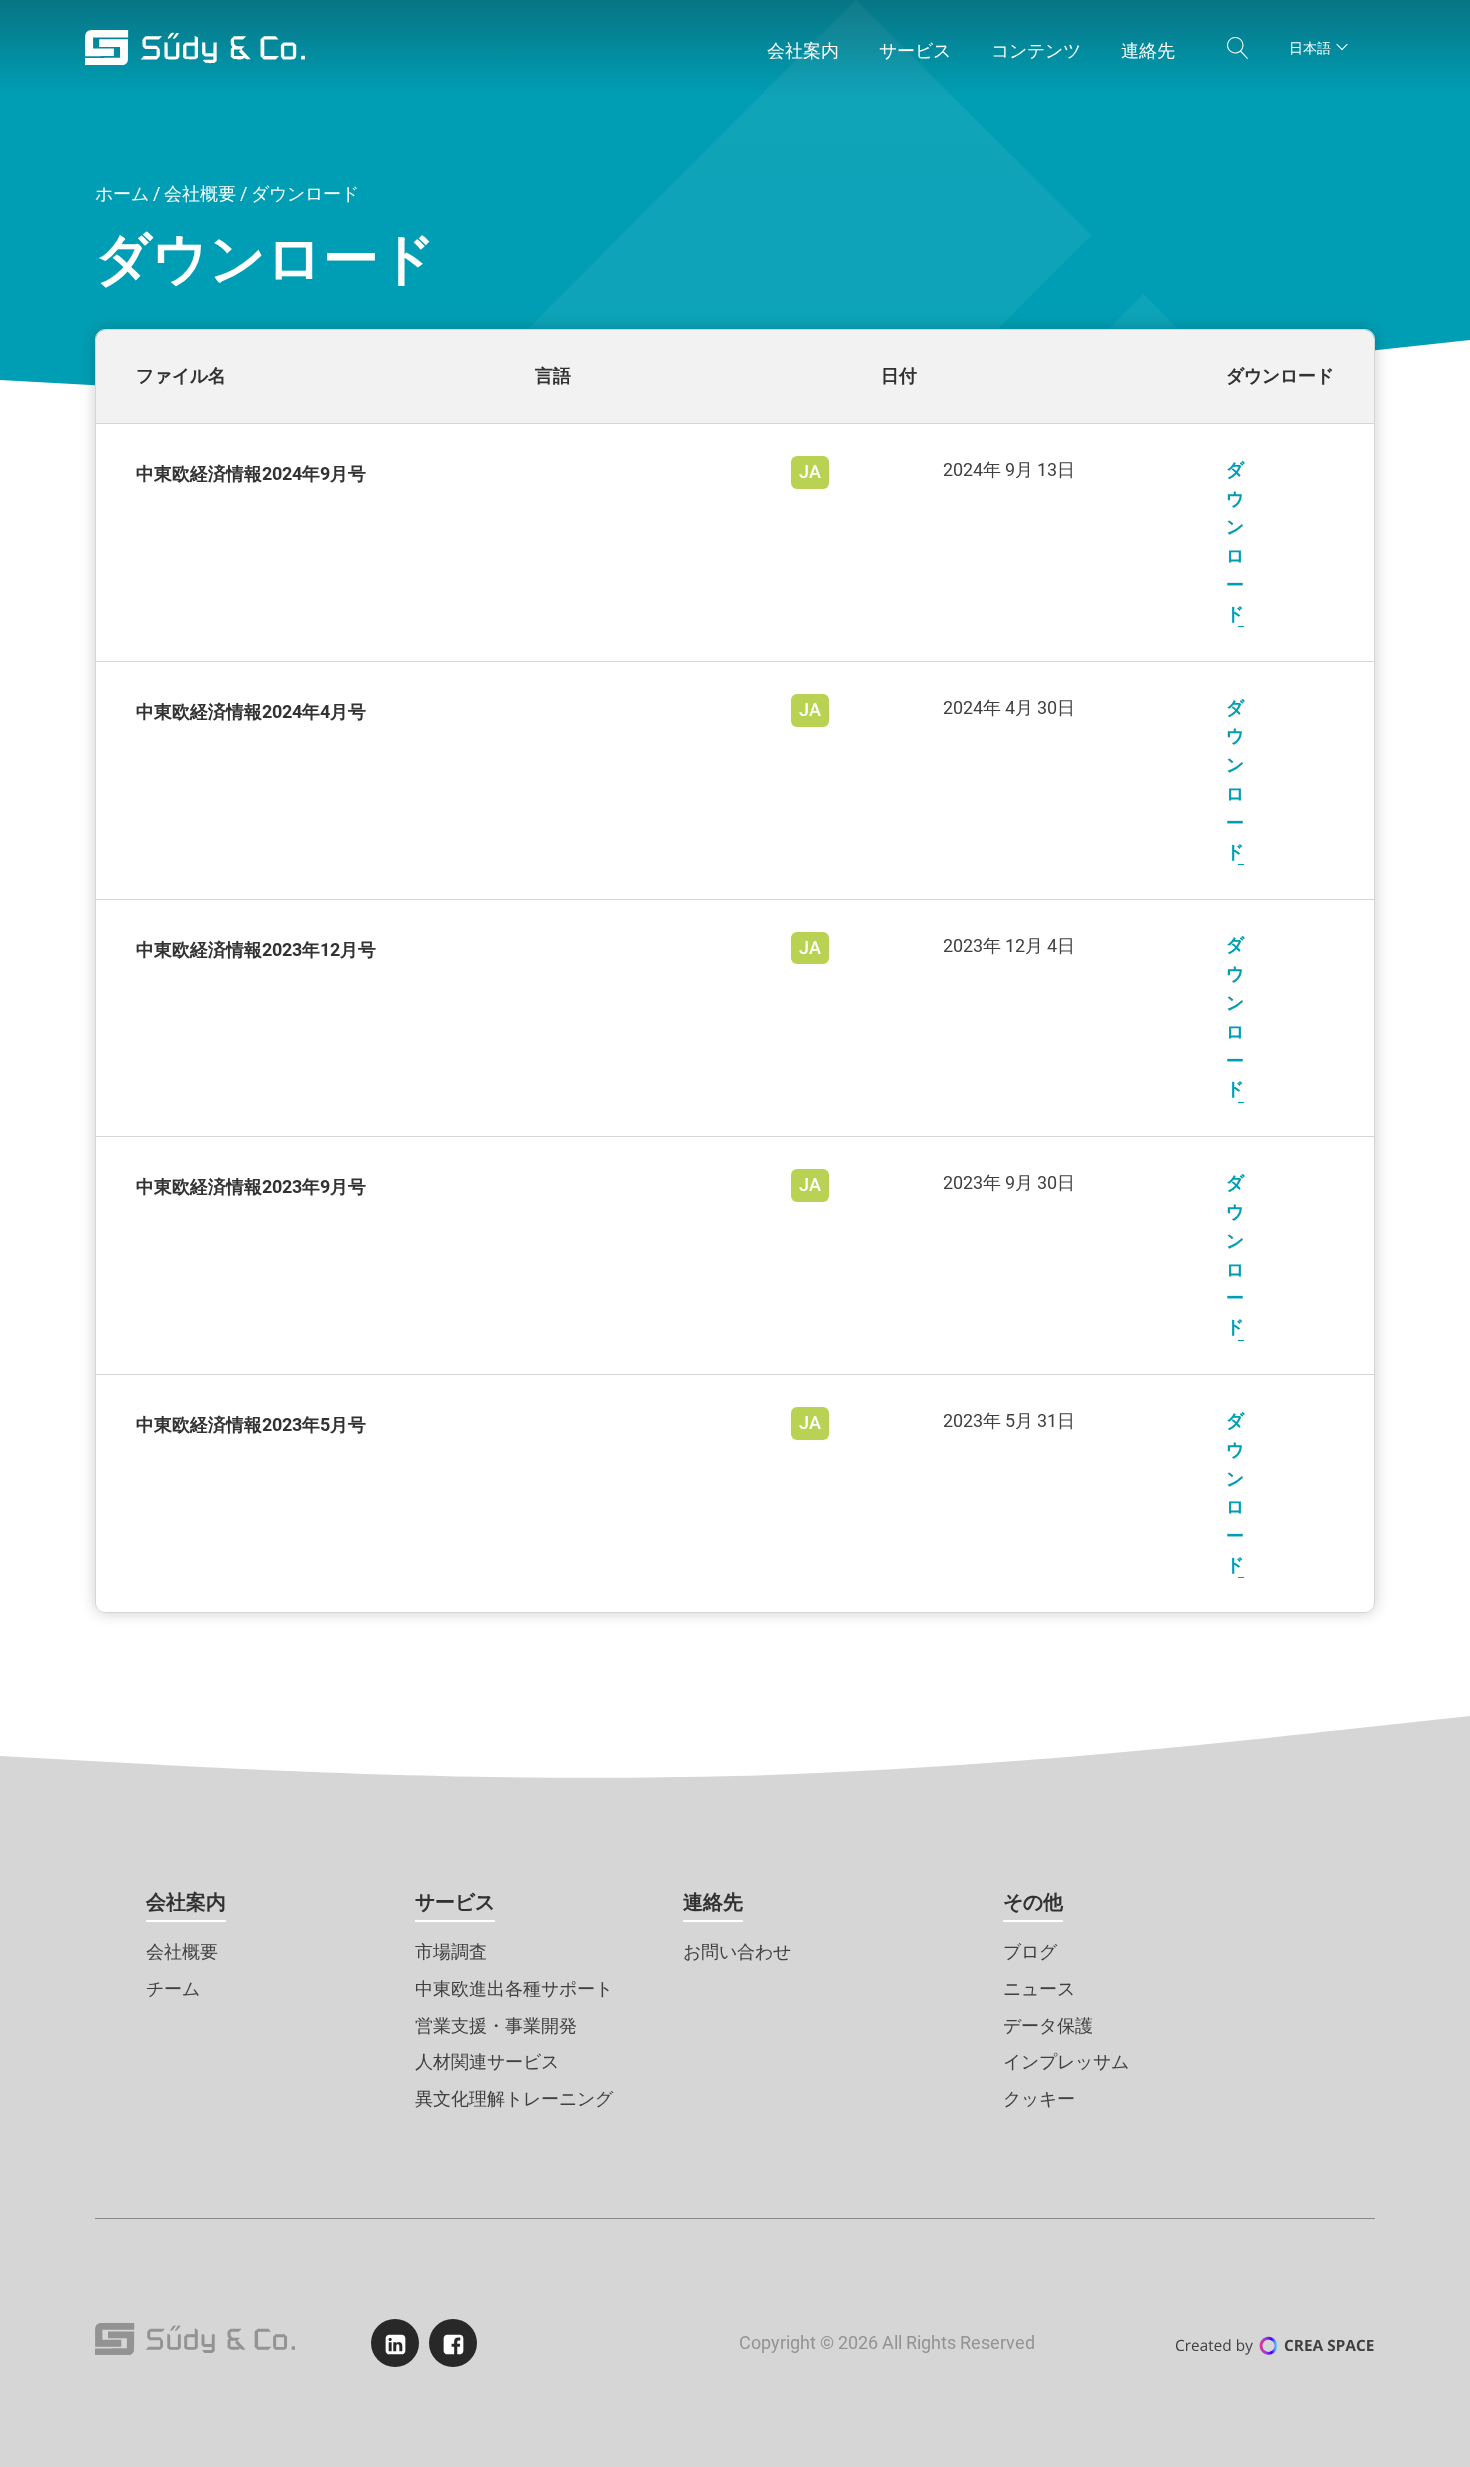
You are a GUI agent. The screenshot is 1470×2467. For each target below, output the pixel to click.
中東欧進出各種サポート (514, 1988)
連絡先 (713, 1902)
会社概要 (200, 193)
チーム (173, 1988)
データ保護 (1048, 2025)
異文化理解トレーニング (514, 2098)
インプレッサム (1066, 2061)
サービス (455, 1902)
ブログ (1030, 1951)
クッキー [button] (1039, 2098)
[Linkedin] (395, 2343)
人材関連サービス (487, 2061)
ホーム (122, 193)
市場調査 (451, 1951)
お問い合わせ (737, 1951)
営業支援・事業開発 (496, 2025)
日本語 (1310, 48)
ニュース (1039, 1988)
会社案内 (186, 1902)
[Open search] (1238, 48)
